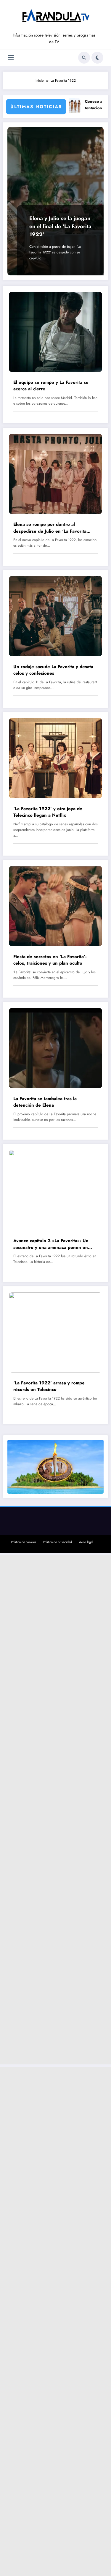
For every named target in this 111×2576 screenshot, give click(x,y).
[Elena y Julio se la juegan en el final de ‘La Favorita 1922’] (55, 201)
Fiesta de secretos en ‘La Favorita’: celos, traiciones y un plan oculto (50, 960)
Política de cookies (23, 1542)
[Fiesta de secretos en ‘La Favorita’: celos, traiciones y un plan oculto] (55, 906)
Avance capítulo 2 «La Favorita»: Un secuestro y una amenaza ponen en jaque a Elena (51, 1244)
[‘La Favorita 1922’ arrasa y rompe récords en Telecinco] (55, 1332)
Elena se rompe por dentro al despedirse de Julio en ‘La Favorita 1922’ (50, 528)
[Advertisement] (55, 1810)
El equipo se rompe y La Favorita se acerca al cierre (51, 386)
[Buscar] (84, 58)
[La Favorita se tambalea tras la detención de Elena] (55, 1048)
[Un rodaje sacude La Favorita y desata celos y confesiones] (55, 616)
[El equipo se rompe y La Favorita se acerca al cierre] (55, 332)
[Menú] (11, 58)
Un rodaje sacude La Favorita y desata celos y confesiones (53, 670)
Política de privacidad (57, 1542)
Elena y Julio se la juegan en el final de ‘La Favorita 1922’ (60, 226)
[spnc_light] (97, 58)
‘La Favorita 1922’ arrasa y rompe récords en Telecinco (49, 1386)
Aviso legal (86, 1542)
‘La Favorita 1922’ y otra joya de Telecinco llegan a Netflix (48, 812)
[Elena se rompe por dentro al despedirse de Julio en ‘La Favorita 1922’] (55, 474)
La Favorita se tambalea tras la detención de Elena (45, 1102)
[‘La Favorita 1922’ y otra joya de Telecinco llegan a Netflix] (55, 758)
